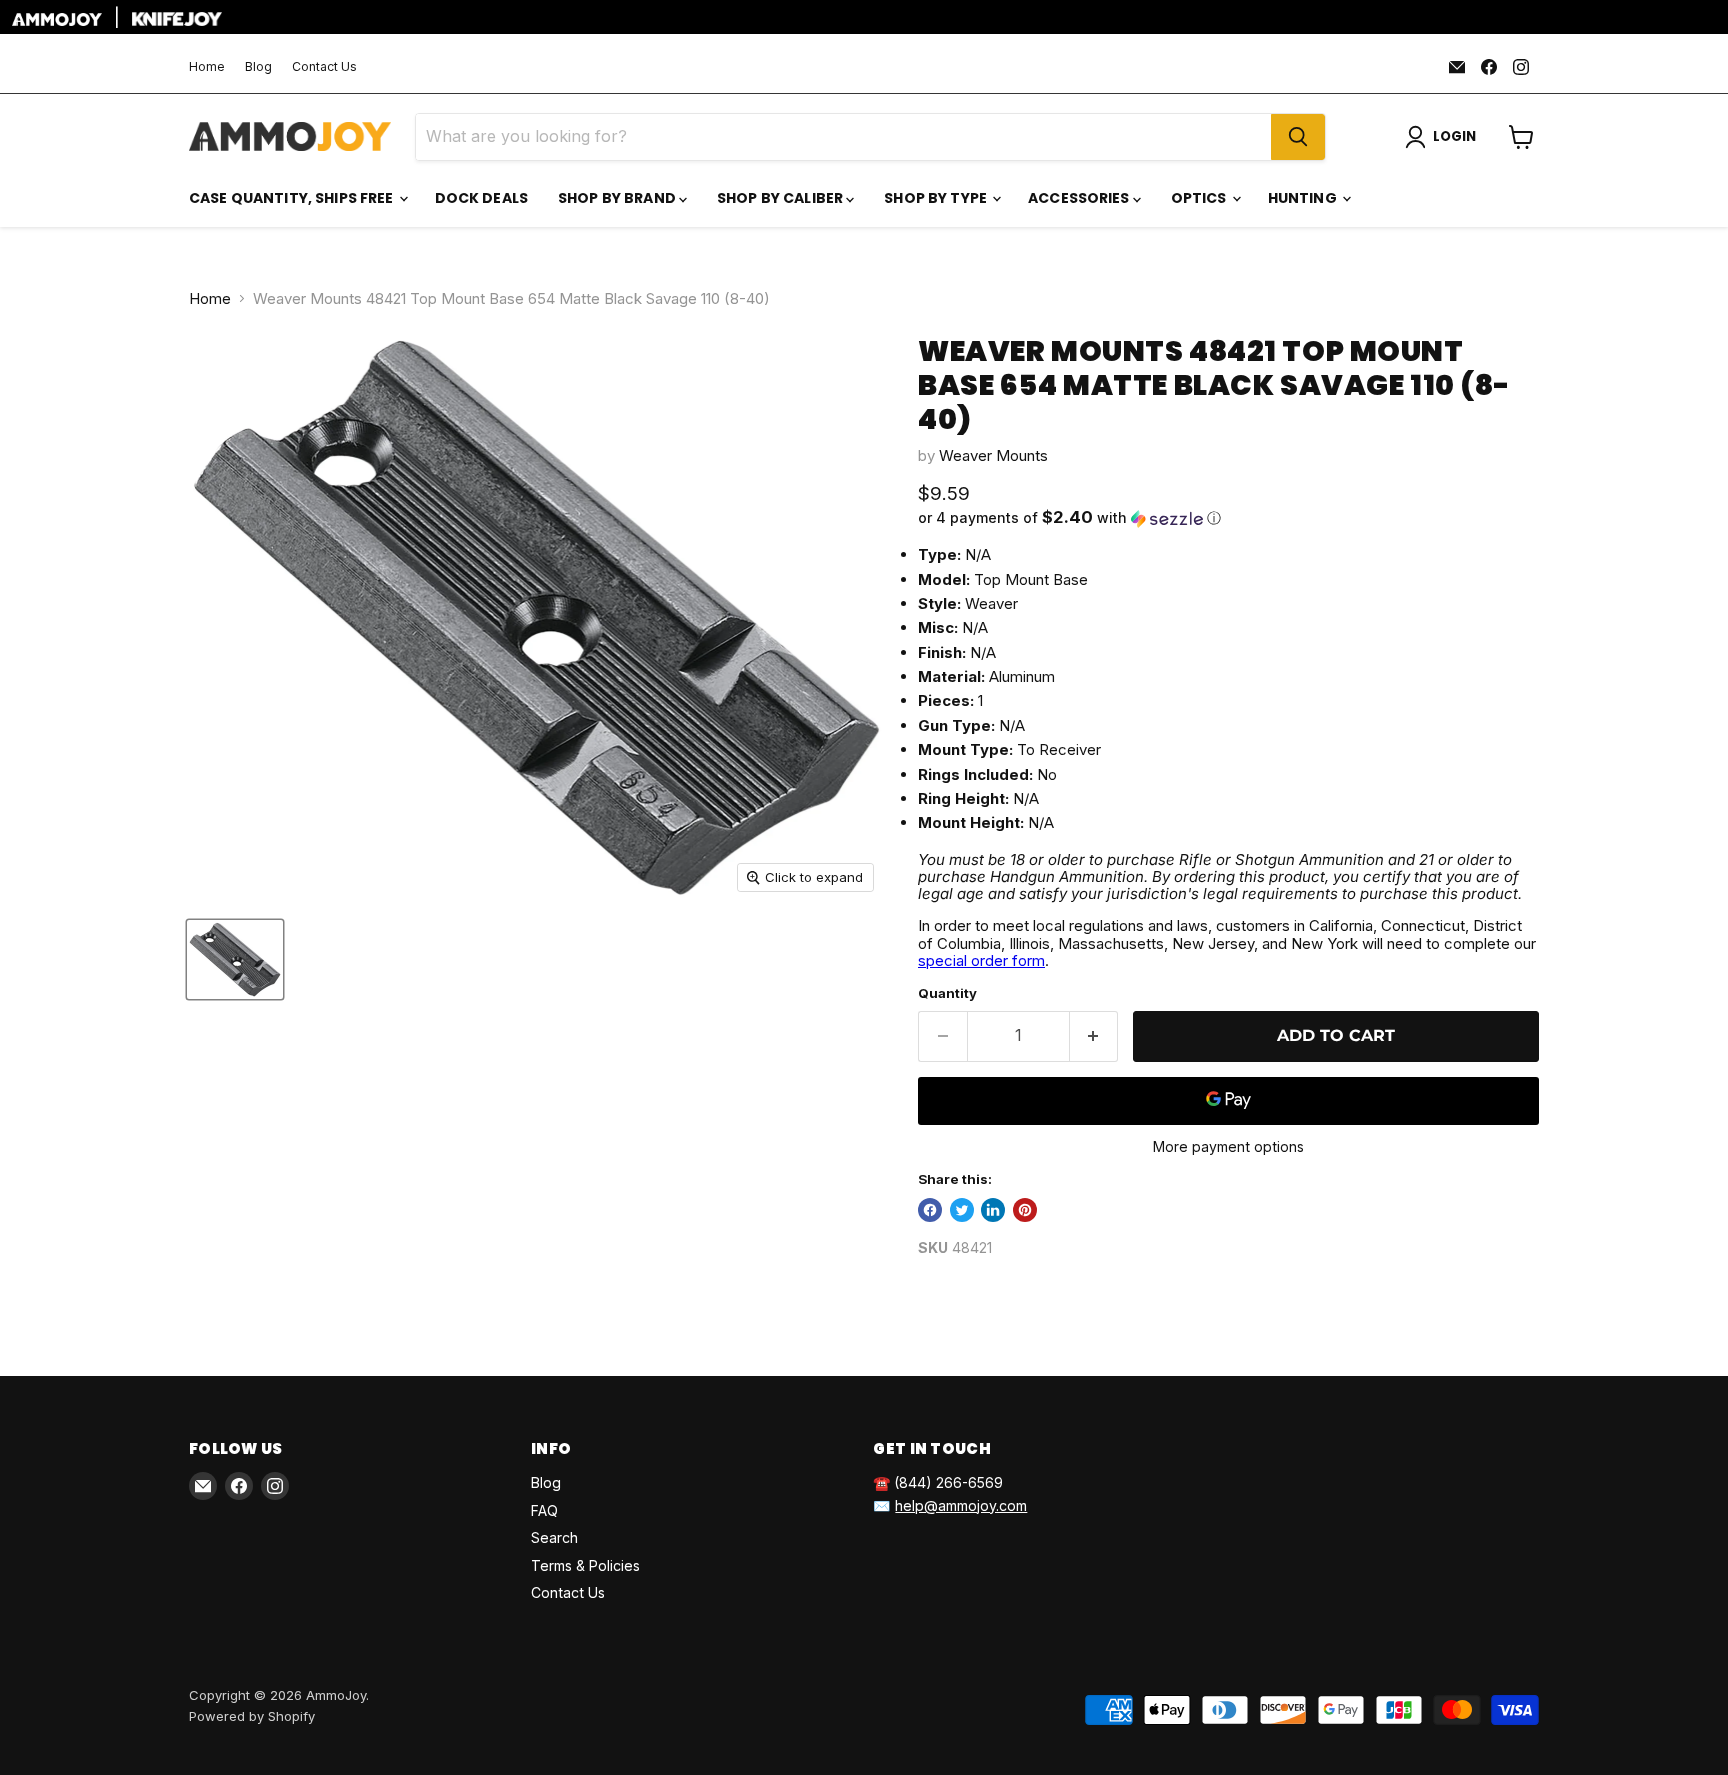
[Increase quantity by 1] (1094, 1036)
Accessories (1080, 198)
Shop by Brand (618, 198)
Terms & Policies (585, 1565)
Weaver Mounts (993, 455)
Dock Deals (481, 198)
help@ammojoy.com (961, 1505)
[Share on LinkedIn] (993, 1210)
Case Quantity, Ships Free (293, 198)
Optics (1200, 198)
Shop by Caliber (781, 198)
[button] (1228, 518)
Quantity (947, 993)
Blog (258, 67)
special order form (981, 960)
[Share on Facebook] (930, 1210)
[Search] (1298, 137)
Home (207, 67)
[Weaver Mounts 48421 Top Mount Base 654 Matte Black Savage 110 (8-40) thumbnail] (235, 959)
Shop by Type (937, 198)
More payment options (1228, 1147)
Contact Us (324, 67)
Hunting (1304, 198)
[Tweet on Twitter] (962, 1210)
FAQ (544, 1510)
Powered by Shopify (252, 1716)
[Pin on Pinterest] (1025, 1210)
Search (554, 1537)
